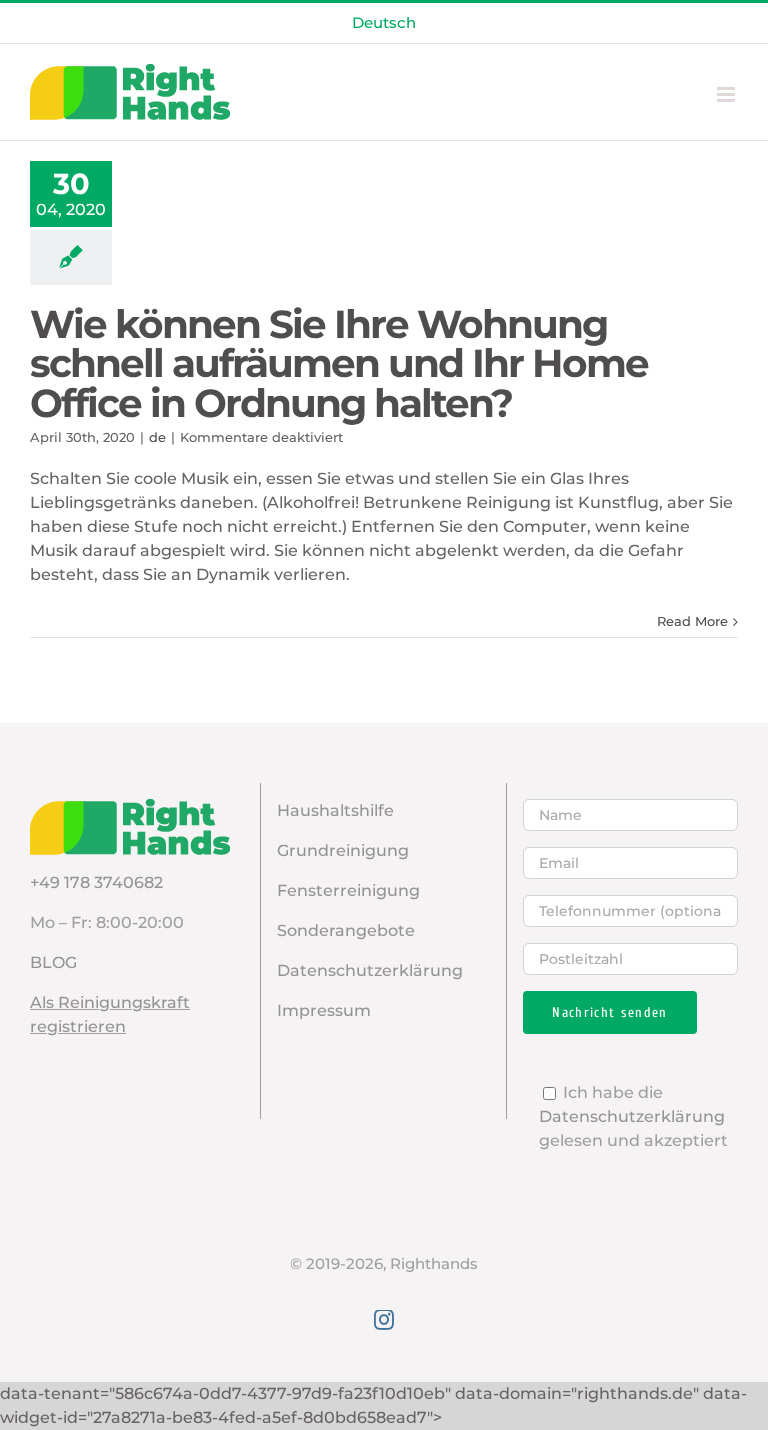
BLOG (53, 962)
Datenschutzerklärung (370, 970)
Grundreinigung (343, 850)
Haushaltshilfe (335, 810)
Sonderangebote (346, 930)
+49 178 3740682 (96, 882)
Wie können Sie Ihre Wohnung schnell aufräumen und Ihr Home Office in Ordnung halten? (339, 363)
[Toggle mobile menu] (727, 94)
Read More (692, 621)
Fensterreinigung (348, 890)
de (157, 437)
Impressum (324, 1010)
